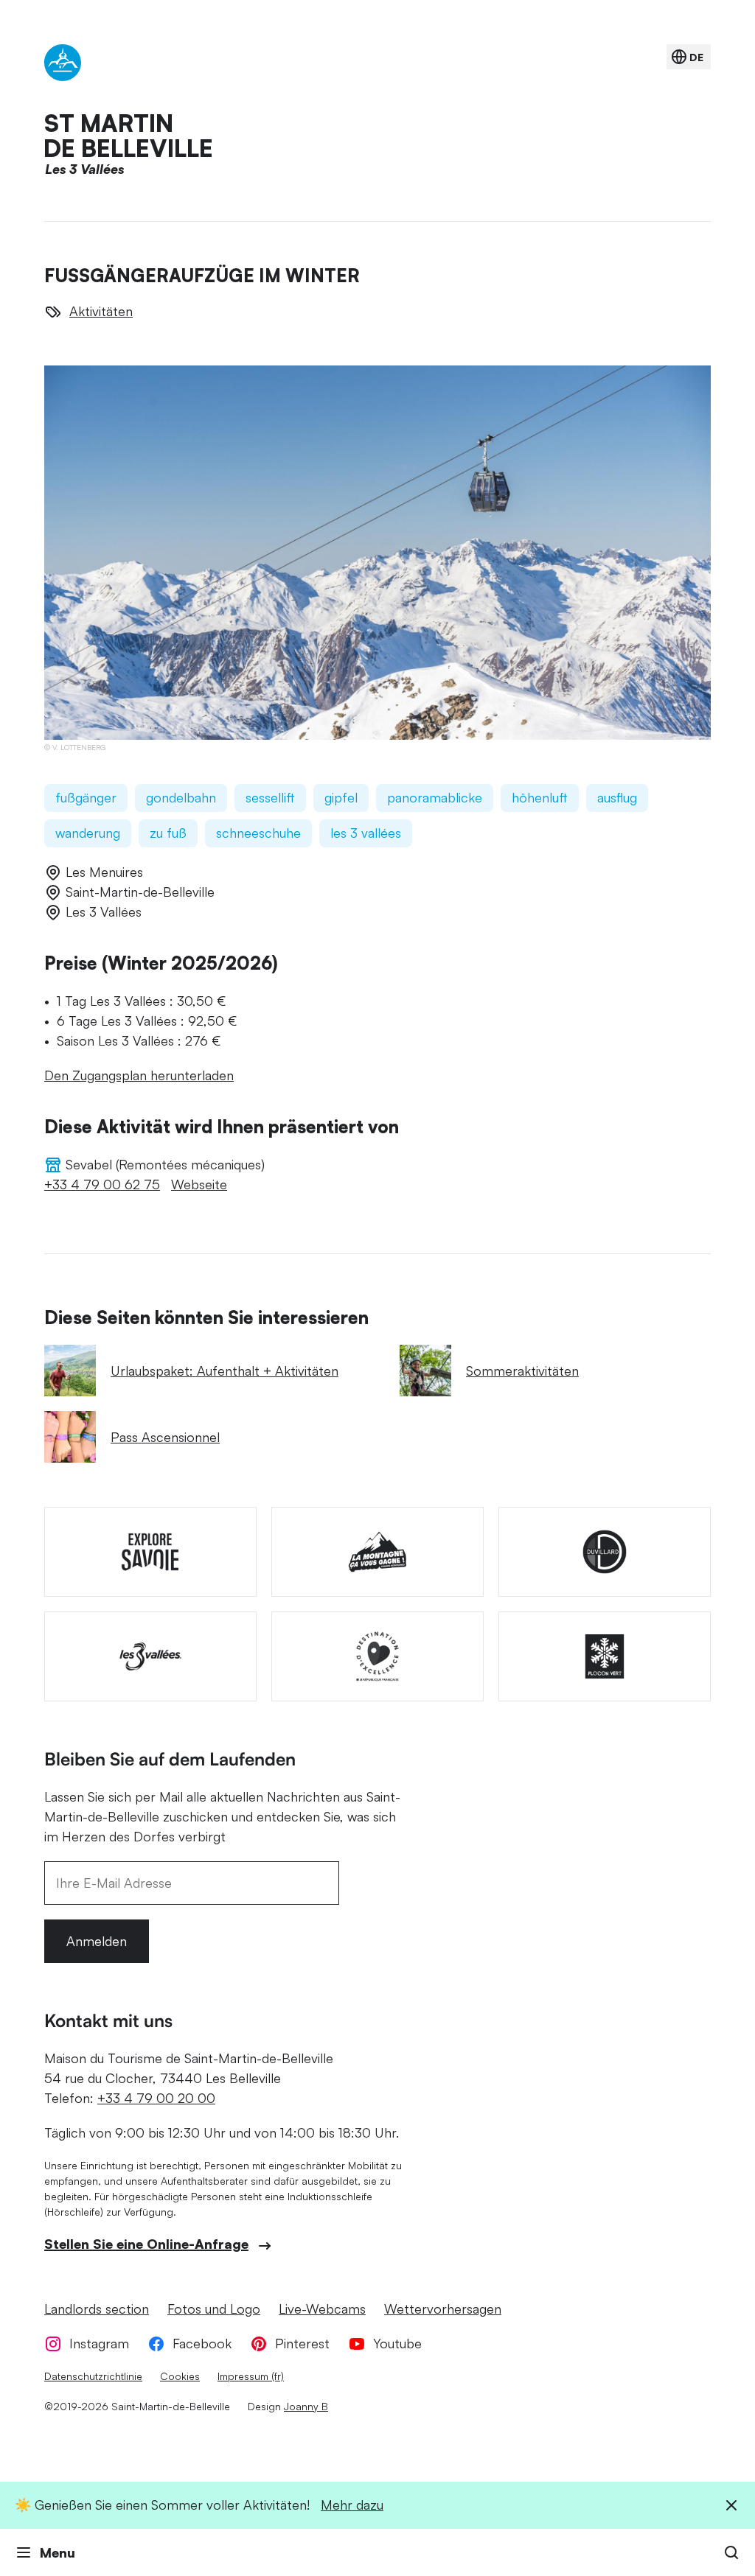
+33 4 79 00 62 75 (102, 1184)
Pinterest (302, 2343)
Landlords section (97, 2309)
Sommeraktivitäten (522, 1371)
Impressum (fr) (251, 2376)
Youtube (397, 2343)
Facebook (202, 2343)
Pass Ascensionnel (165, 1437)
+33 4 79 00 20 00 (156, 2098)
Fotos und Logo (214, 2309)
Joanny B (306, 2406)
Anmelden (97, 1941)
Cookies (180, 2376)
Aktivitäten (101, 311)
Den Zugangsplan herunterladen (139, 1075)
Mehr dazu (352, 2505)
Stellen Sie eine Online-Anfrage (146, 2244)
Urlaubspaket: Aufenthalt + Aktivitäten (225, 1371)
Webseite (199, 1184)
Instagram (99, 2343)
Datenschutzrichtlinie (93, 2376)
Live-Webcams (322, 2309)
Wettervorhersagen (443, 2309)
